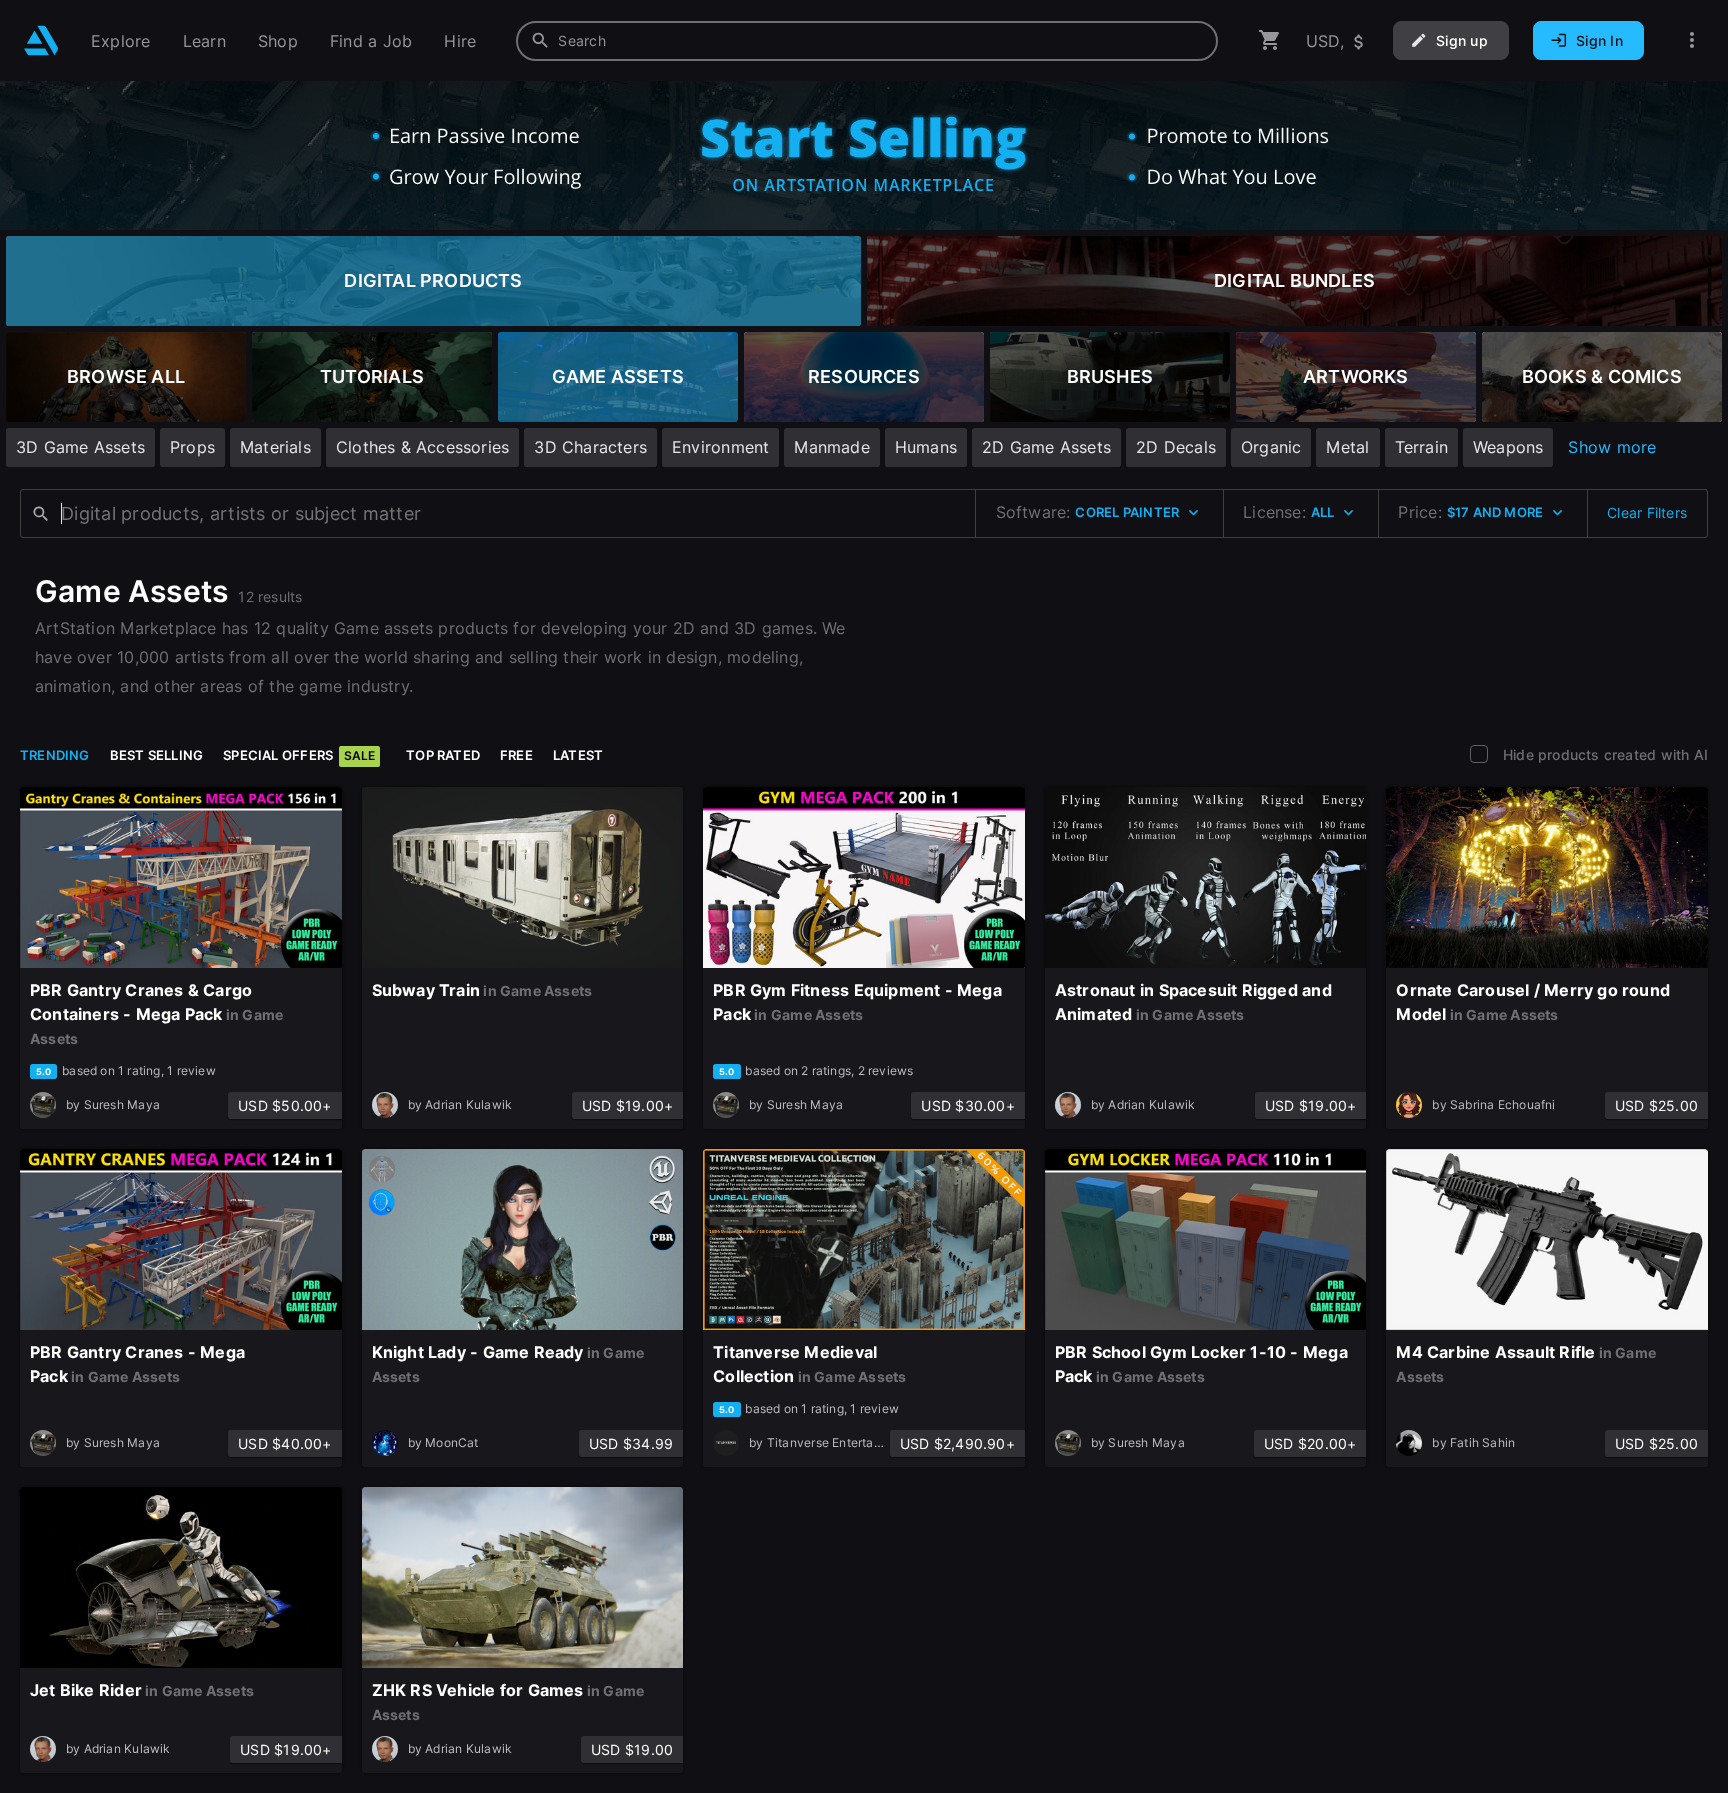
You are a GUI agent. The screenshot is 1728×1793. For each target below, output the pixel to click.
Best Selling (157, 755)
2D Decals (1176, 447)
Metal (1347, 447)
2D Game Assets (1046, 447)
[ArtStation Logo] (41, 40)
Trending (55, 755)
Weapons (1508, 447)
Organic (1271, 447)
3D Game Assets (80, 447)
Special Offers (299, 755)
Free (516, 755)
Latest (578, 755)
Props (192, 447)
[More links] (1692, 40)
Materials (275, 447)
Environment (720, 447)
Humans (926, 447)
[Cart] (1270, 40)
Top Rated (443, 755)
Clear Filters (1647, 512)
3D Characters (590, 447)
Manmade (831, 447)
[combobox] (867, 41)
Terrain (1421, 447)
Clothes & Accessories (422, 447)
